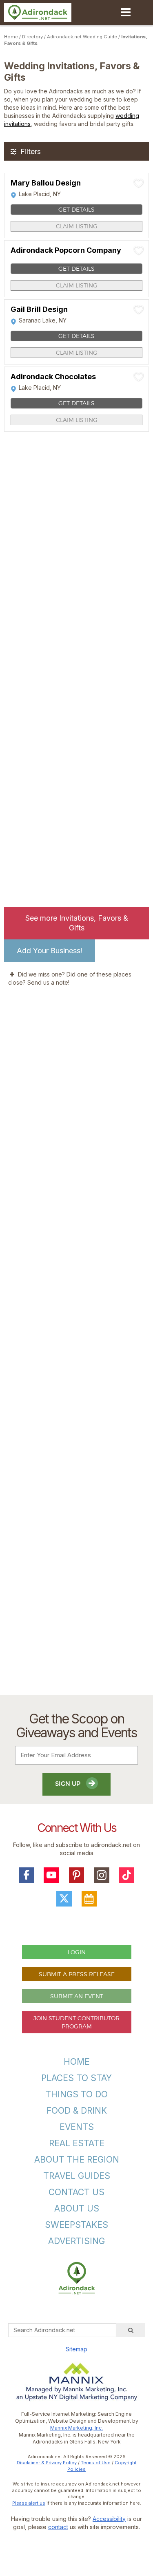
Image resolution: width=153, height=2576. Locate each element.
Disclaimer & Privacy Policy (47, 2463)
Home (11, 37)
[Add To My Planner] (139, 183)
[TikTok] (127, 1875)
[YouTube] (51, 1875)
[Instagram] (102, 1875)
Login (77, 1952)
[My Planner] (89, 1899)
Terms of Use (96, 2463)
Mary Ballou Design (46, 183)
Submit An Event (77, 1996)
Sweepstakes (76, 2225)
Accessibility (109, 2519)
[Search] (131, 2330)
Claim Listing (77, 226)
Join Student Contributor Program (76, 2022)
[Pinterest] (77, 1875)
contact (58, 2527)
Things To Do (76, 2094)
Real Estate (77, 2143)
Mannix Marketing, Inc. (76, 2428)
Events (77, 2127)
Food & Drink (77, 2111)
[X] (64, 1899)
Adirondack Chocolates (53, 377)
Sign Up (69, 1784)
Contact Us (76, 2192)
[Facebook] (27, 1875)
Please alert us (29, 2503)
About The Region (77, 2160)
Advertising (76, 2241)
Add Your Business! (50, 951)
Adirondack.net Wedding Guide (82, 37)
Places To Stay (76, 2078)
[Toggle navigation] (125, 12)
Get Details (76, 209)
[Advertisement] (76, 1350)
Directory (32, 37)
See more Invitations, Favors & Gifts (77, 923)
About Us (77, 2208)
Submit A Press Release (77, 1974)
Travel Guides (77, 2176)
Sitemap (76, 2349)
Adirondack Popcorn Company (66, 250)
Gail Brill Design (39, 309)
